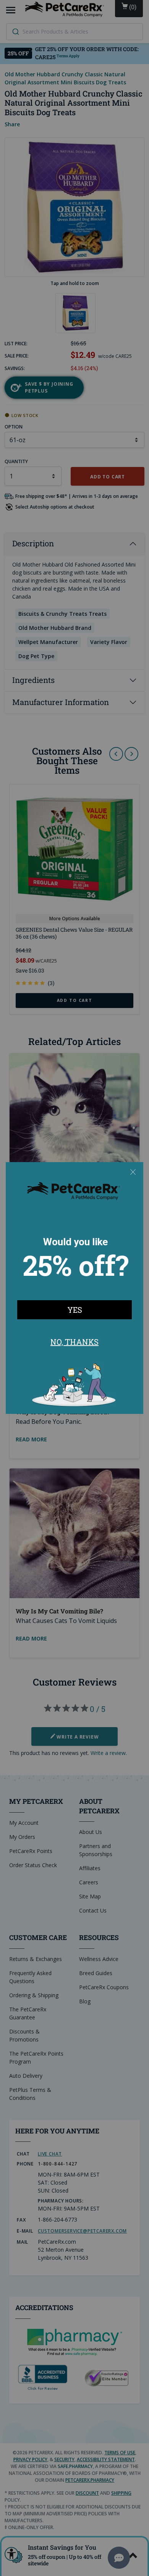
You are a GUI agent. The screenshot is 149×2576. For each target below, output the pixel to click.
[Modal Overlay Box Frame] (74, 1288)
